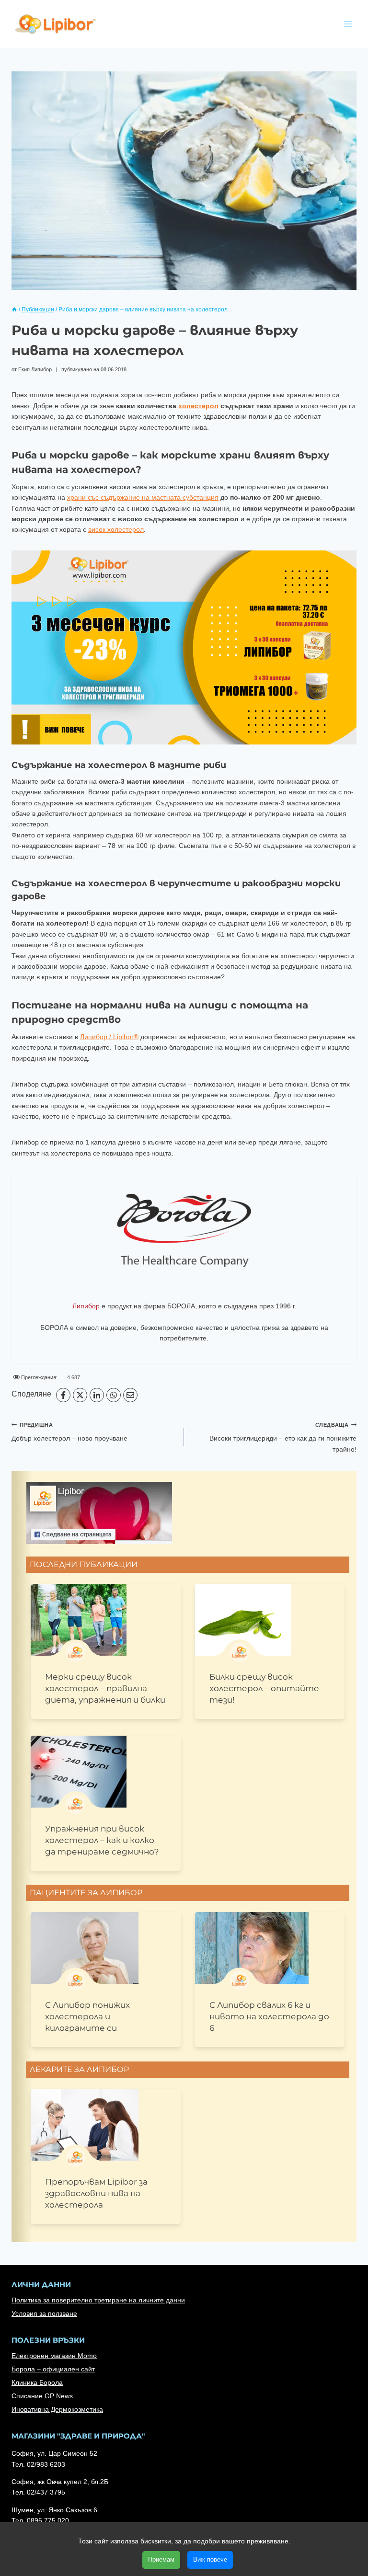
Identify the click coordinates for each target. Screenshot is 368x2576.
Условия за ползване (44, 2313)
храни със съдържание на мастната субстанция (143, 497)
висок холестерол (116, 529)
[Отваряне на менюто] (348, 24)
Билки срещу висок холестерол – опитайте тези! (264, 1688)
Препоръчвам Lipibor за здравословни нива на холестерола (96, 2193)
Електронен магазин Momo (54, 2356)
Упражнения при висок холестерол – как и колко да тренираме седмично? (102, 1840)
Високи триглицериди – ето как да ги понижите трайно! (283, 1437)
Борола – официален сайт (53, 2369)
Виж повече (210, 2559)
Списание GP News (42, 2396)
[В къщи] (14, 309)
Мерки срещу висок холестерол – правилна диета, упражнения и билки (105, 1688)
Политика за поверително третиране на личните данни (98, 2300)
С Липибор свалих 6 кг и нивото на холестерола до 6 (269, 2016)
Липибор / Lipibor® (109, 1037)
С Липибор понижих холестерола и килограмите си (87, 2016)
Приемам (161, 2559)
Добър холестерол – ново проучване (69, 1432)
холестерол (198, 406)
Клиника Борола (37, 2382)
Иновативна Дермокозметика (57, 2409)
